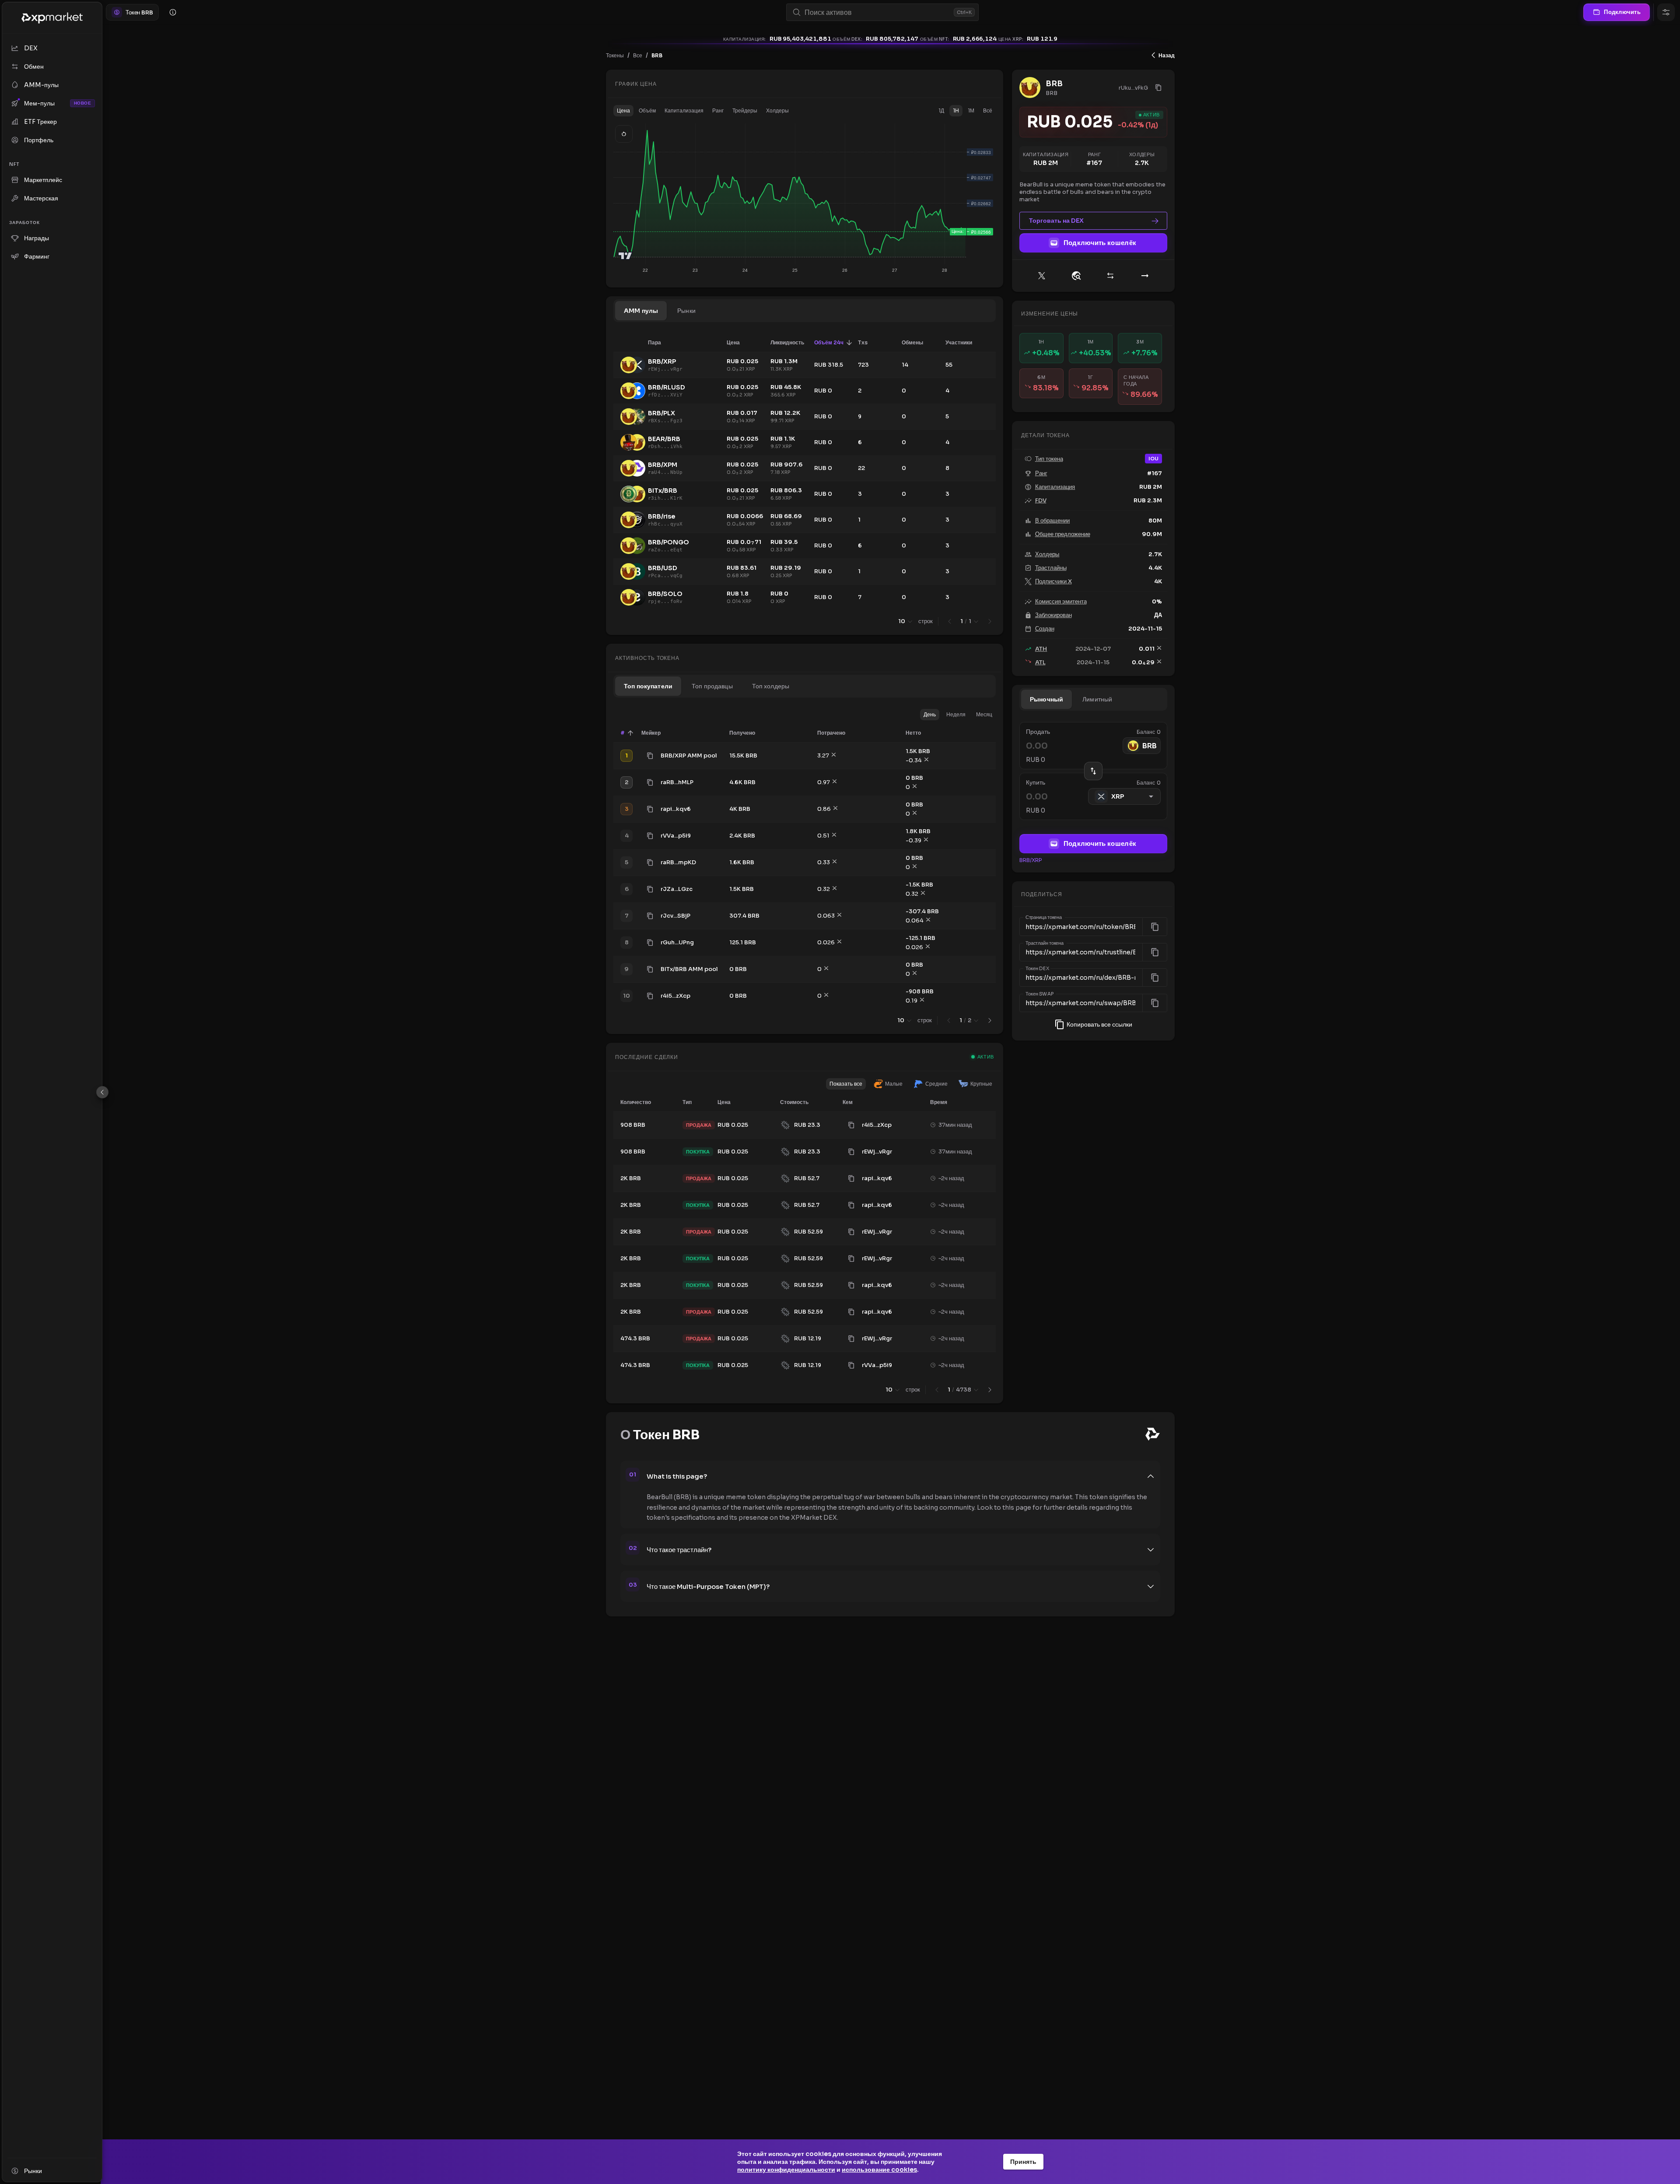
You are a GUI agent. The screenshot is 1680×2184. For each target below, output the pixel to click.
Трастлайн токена (1045, 943)
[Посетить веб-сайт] (1076, 276)
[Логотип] (52, 18)
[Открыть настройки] (1666, 12)
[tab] (641, 311)
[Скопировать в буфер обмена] (650, 756)
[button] (623, 111)
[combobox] (877, 12)
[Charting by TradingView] (625, 256)
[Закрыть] (102, 1092)
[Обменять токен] (1110, 276)
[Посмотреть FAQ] (173, 12)
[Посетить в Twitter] (1042, 276)
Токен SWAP (1040, 994)
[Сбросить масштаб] (624, 134)
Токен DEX (1037, 968)
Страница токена (1044, 918)
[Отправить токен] (1145, 276)
